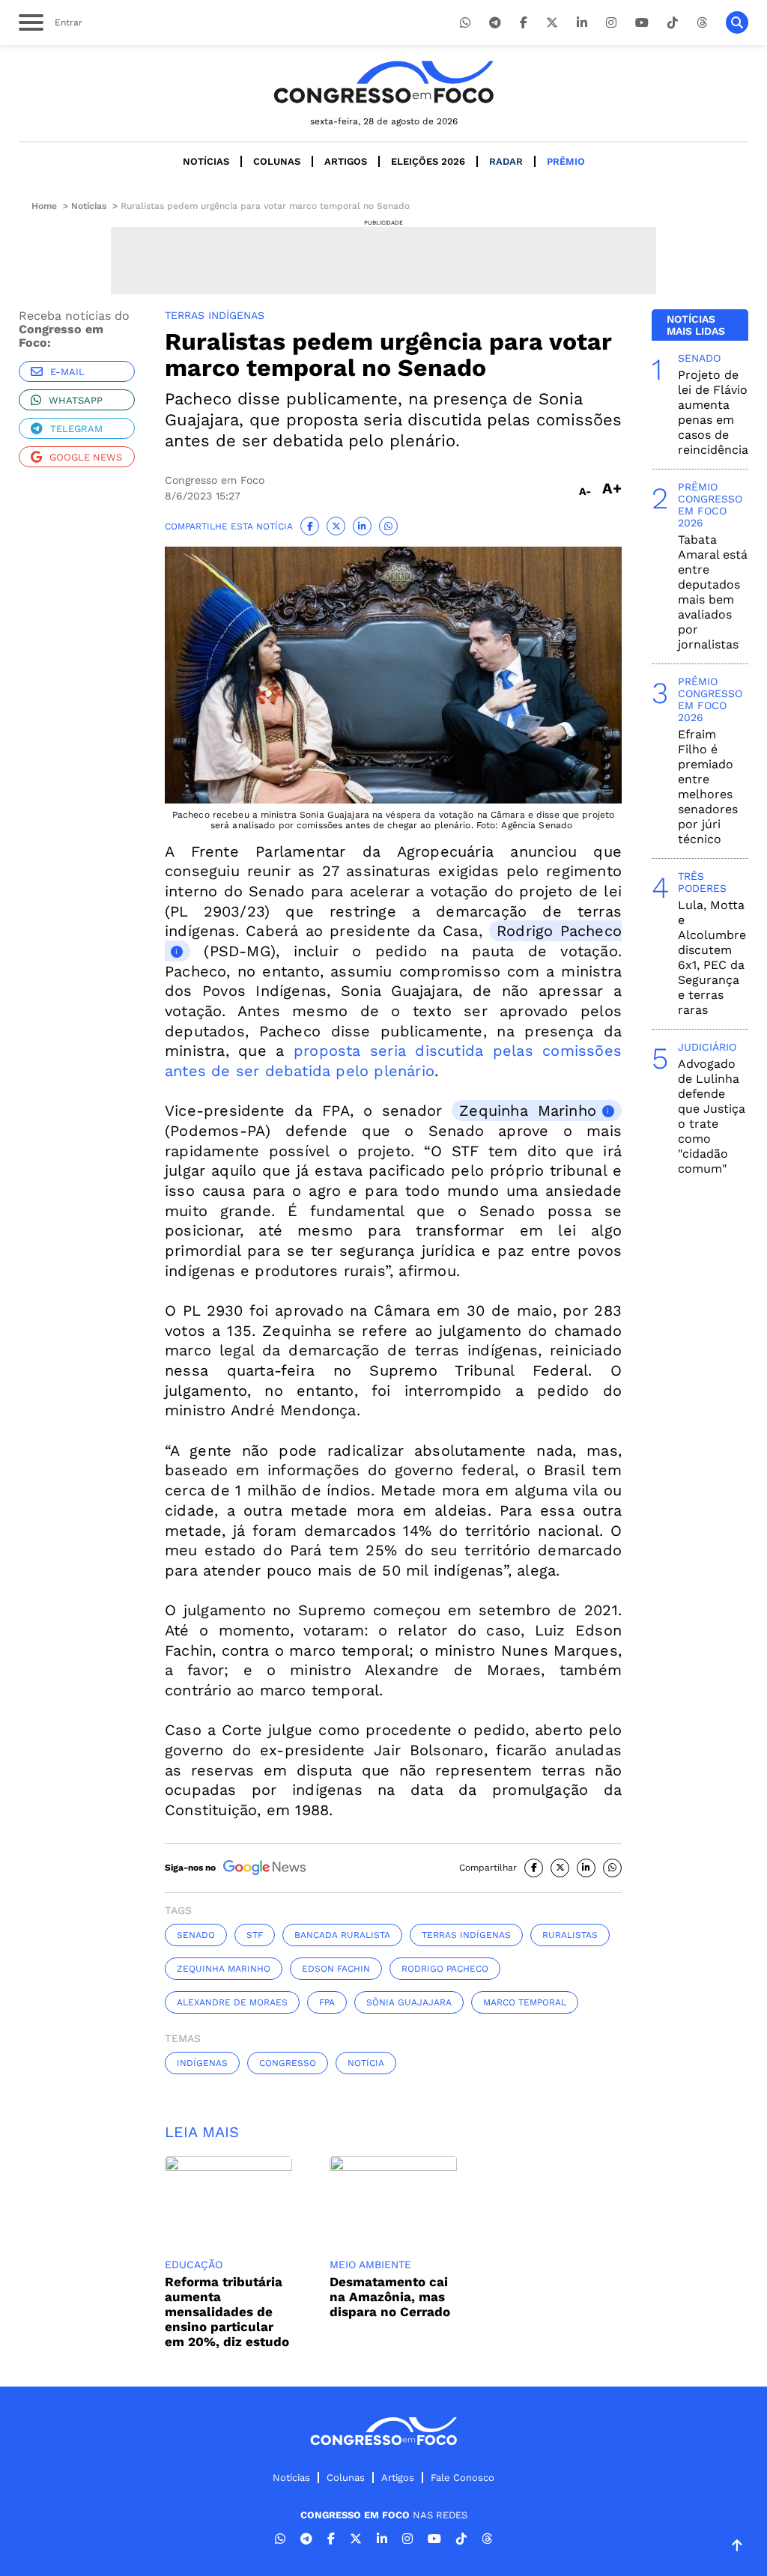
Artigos (346, 161)
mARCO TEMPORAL (525, 2002)
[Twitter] (552, 23)
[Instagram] (611, 23)
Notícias (206, 161)
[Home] (383, 82)
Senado (196, 1935)
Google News (86, 457)
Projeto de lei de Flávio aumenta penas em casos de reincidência (713, 412)
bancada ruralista (342, 1935)
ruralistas (570, 1935)
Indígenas (202, 2063)
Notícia (366, 2063)
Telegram (76, 429)
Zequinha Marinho (528, 1111)
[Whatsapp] (465, 23)
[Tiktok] (673, 23)
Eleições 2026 (428, 161)
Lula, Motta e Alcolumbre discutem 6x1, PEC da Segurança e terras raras (712, 957)
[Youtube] (642, 23)
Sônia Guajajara (409, 2002)
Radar (506, 161)
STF (255, 1935)
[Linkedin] (582, 23)
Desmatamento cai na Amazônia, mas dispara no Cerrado (390, 2297)
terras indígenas (466, 1935)
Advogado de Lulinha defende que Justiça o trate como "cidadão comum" (712, 1116)
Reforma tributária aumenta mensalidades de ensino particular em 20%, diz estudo (227, 2312)
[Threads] (702, 23)
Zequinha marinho (224, 1969)
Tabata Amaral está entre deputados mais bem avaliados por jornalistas (713, 592)
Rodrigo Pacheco (445, 1969)
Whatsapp (76, 400)
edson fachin (336, 1969)
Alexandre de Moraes (232, 2002)
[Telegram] (495, 23)
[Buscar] (737, 22)
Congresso (288, 2063)
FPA (327, 2002)
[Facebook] (524, 23)
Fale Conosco (463, 2478)
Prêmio (566, 161)
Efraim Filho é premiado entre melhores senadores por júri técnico (708, 787)
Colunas (277, 161)
